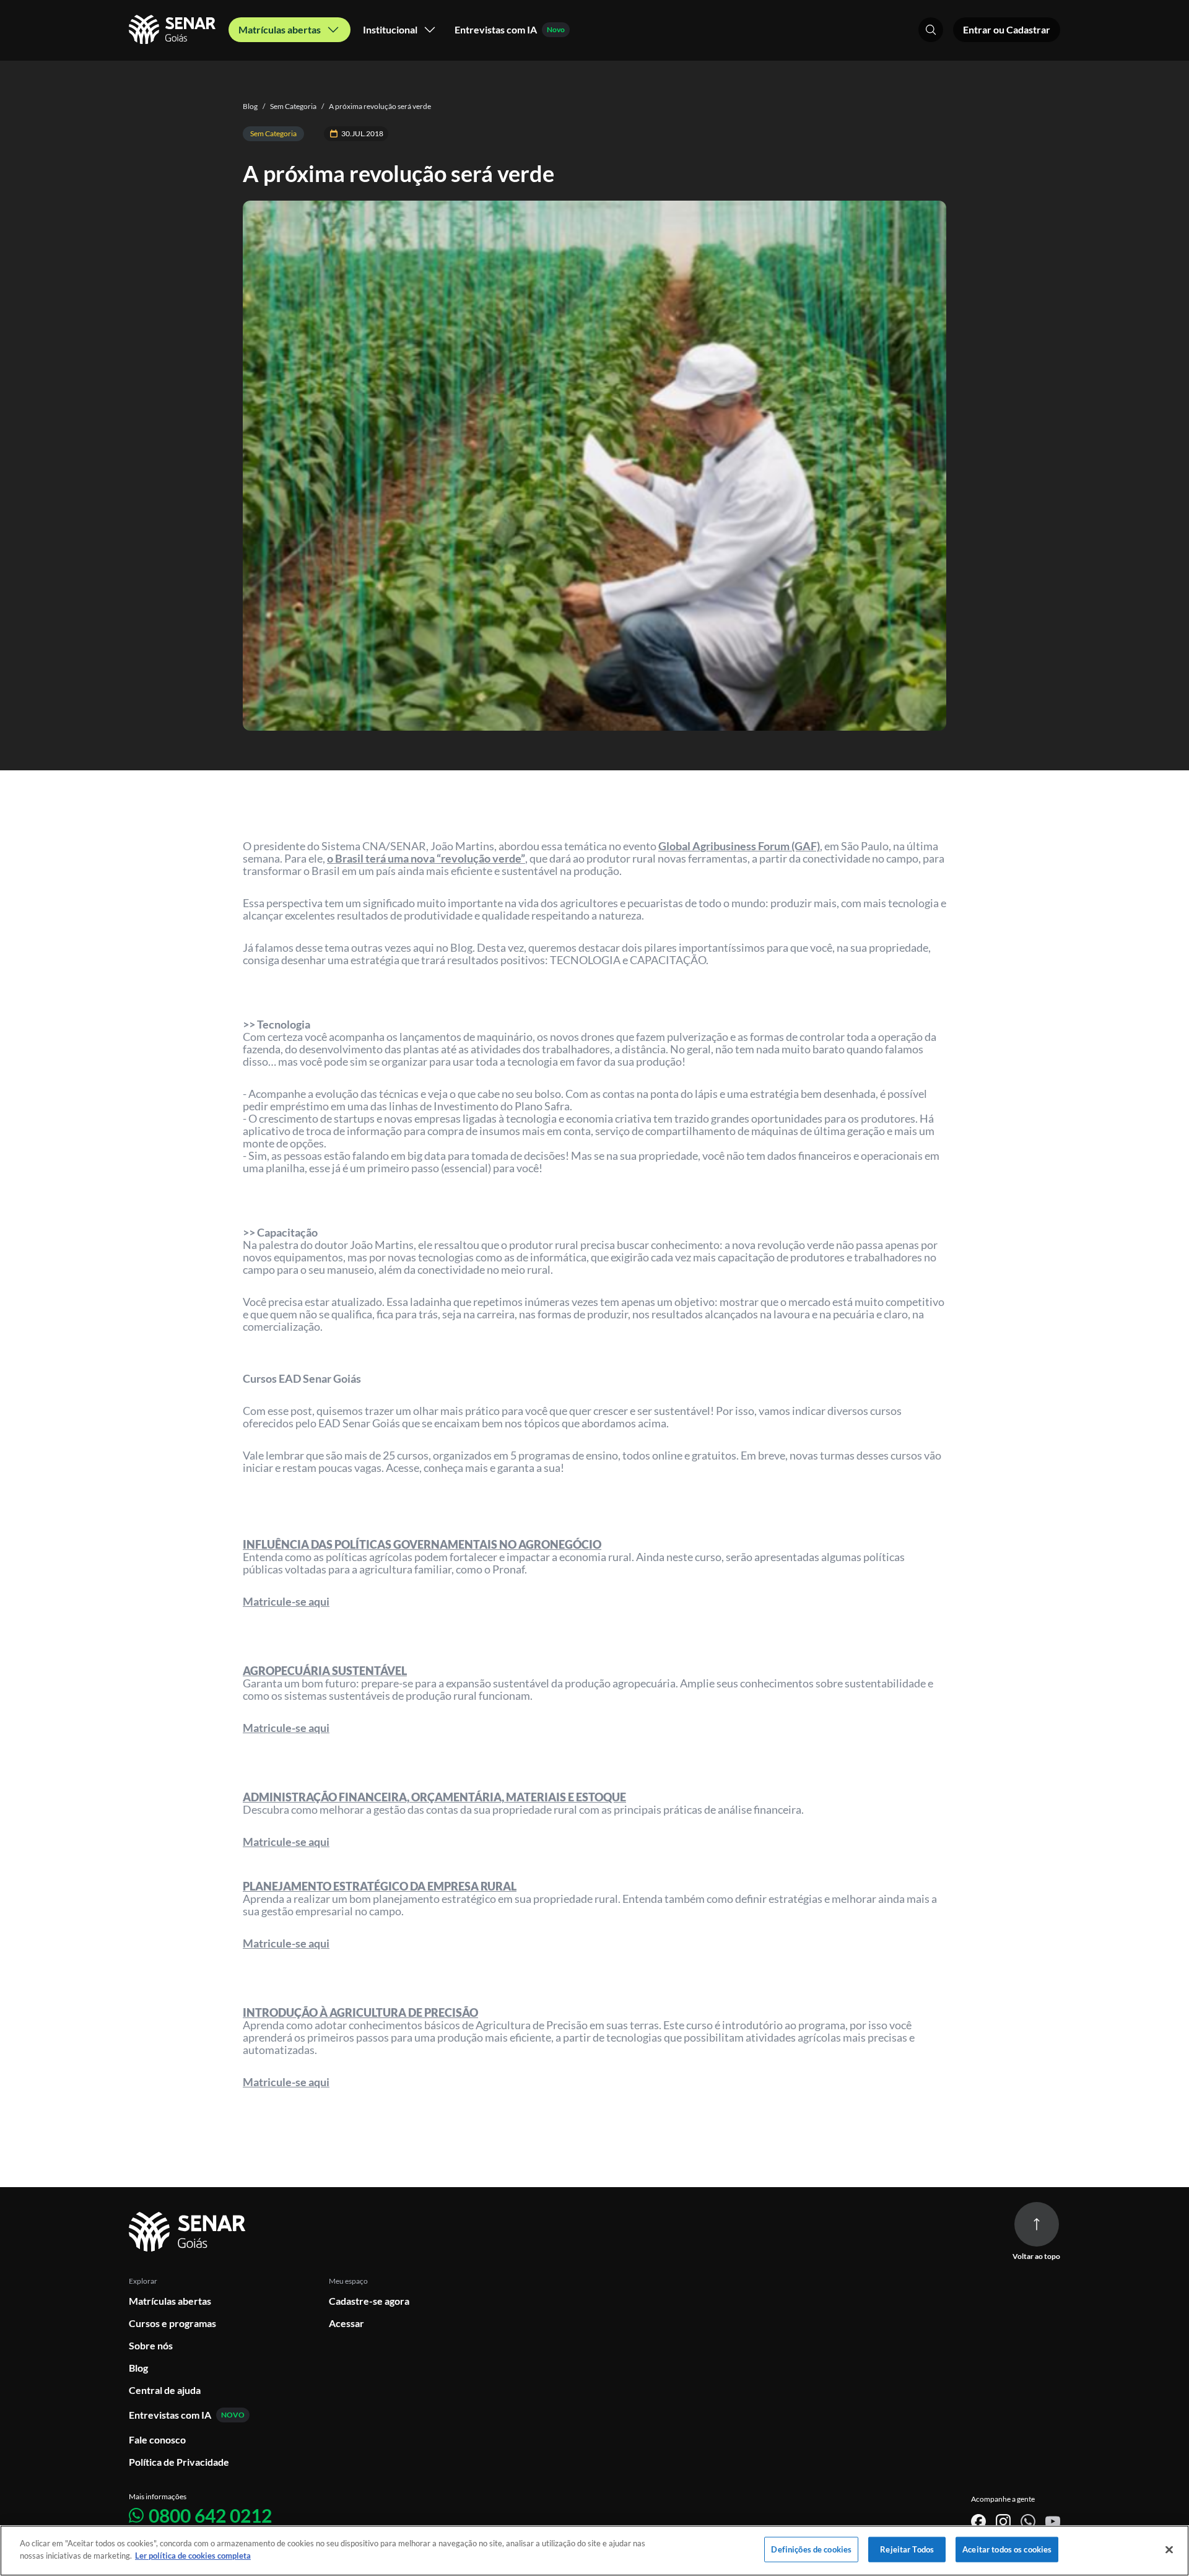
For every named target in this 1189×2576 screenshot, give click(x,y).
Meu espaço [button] (348, 2281)
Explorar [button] (143, 2281)
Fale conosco (157, 2439)
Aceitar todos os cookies (1007, 2549)
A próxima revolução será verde (376, 106)
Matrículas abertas (170, 2301)
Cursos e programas (172, 2323)
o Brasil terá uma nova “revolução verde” (426, 858)
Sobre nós (151, 2345)
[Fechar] (1169, 2549)
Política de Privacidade (179, 2462)
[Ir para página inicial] (189, 2232)
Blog (250, 106)
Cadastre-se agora (369, 2301)
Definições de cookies (811, 2549)
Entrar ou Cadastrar (1007, 29)
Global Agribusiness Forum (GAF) (739, 846)
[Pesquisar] (931, 30)
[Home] (174, 30)
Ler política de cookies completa (193, 2555)
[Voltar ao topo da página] (1037, 2224)
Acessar (346, 2323)
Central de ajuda (165, 2390)
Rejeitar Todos (907, 2549)
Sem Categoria (290, 106)
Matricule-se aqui (286, 1601)
